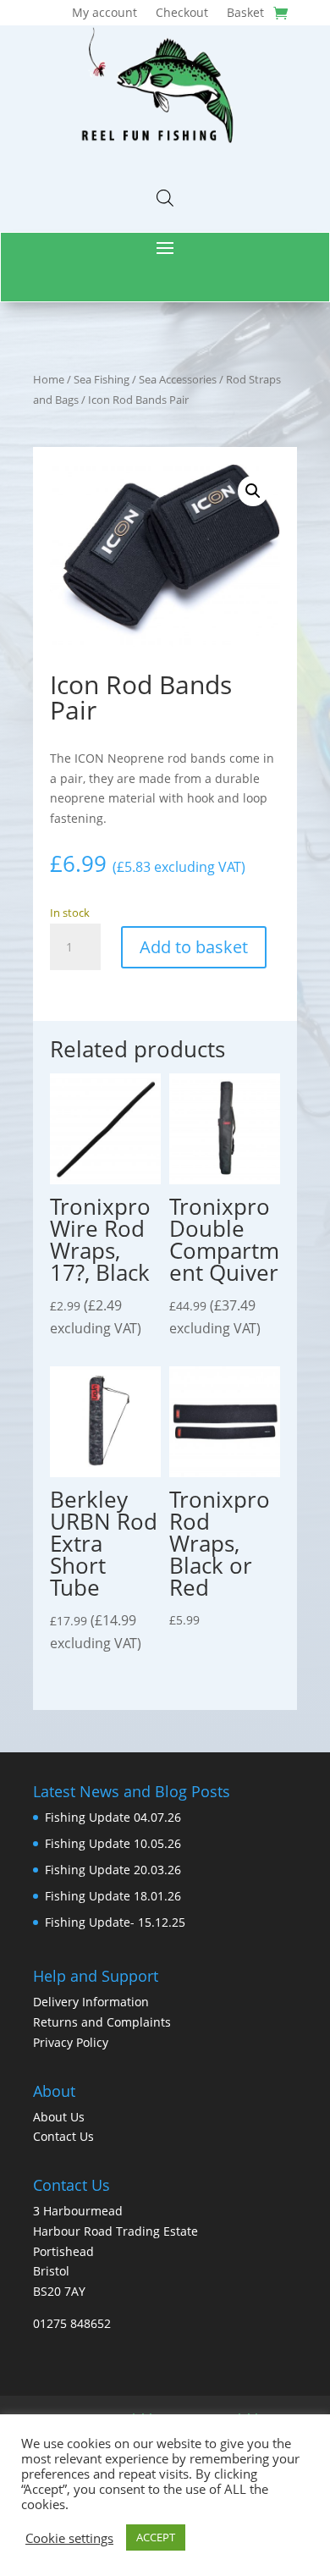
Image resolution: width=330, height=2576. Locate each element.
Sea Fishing (102, 379)
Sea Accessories (178, 379)
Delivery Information (91, 2002)
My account (104, 14)
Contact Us (63, 2136)
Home (49, 379)
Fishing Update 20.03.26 (113, 1870)
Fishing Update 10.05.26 (113, 1843)
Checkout (182, 14)
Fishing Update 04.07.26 (113, 1817)
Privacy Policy (71, 2042)
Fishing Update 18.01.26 (113, 1896)
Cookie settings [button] (69, 2538)
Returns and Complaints (102, 2022)
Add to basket (194, 947)
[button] (253, 491)
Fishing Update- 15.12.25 (115, 1922)
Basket (245, 14)
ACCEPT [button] (156, 2537)
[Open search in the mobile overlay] (165, 198)
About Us (59, 2117)
